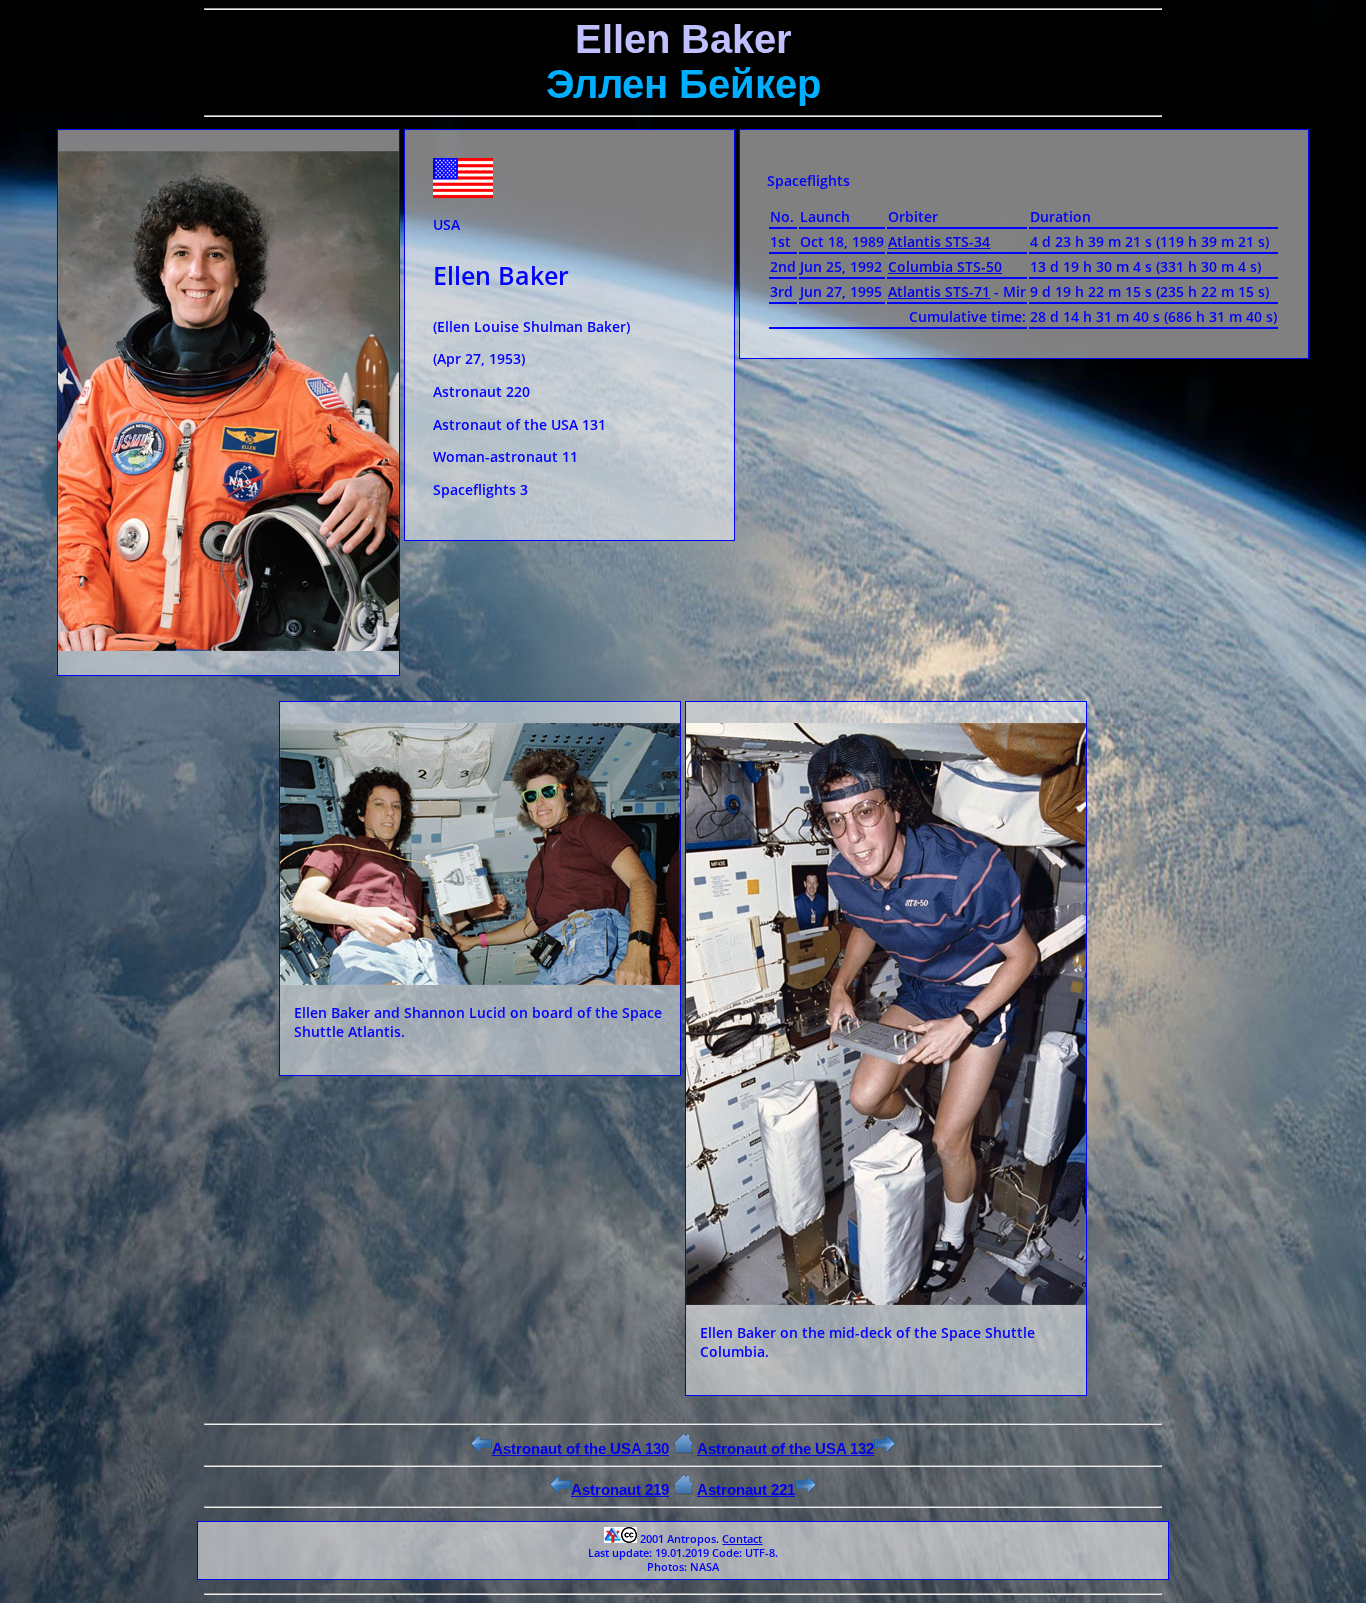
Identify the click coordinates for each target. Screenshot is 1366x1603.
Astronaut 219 (620, 1489)
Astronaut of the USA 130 (580, 1448)
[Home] (683, 1448)
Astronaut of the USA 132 (785, 1448)
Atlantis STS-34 (939, 241)
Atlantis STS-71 (939, 291)
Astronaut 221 (746, 1489)
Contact (742, 1539)
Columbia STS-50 (945, 266)
